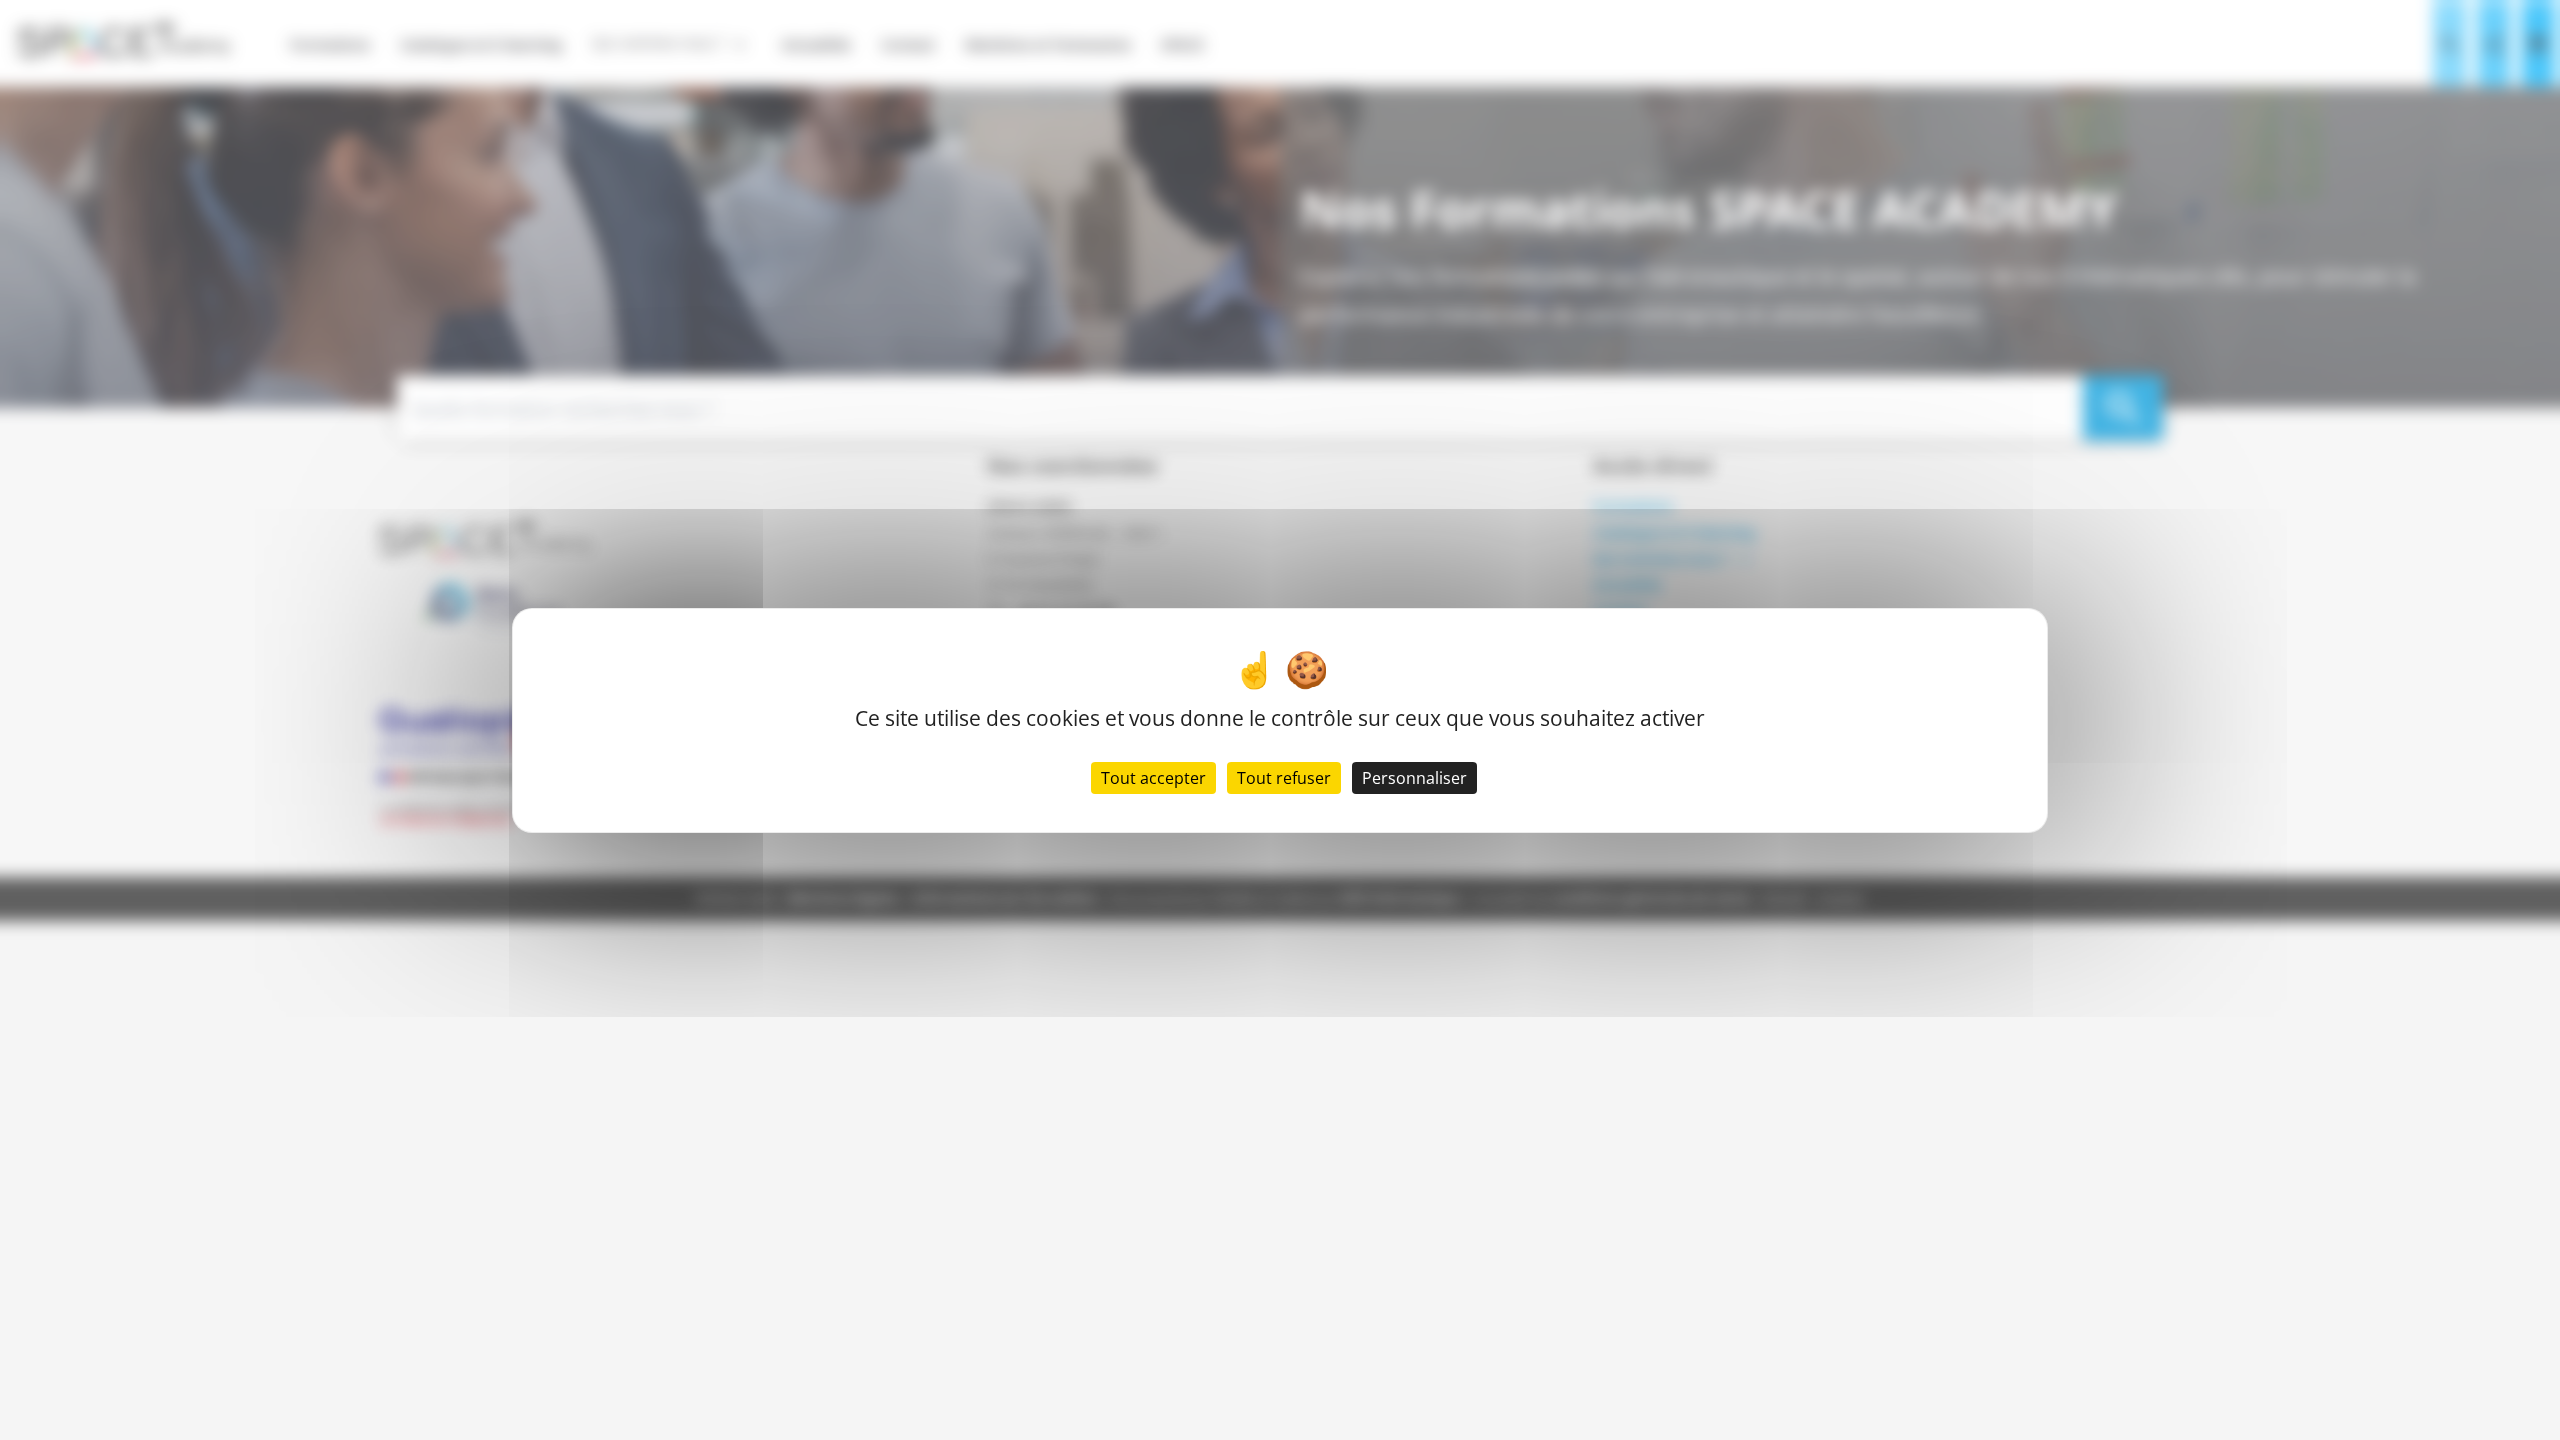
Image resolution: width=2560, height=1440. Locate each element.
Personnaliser (1414, 778)
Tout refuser (1284, 778)
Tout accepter (1153, 778)
